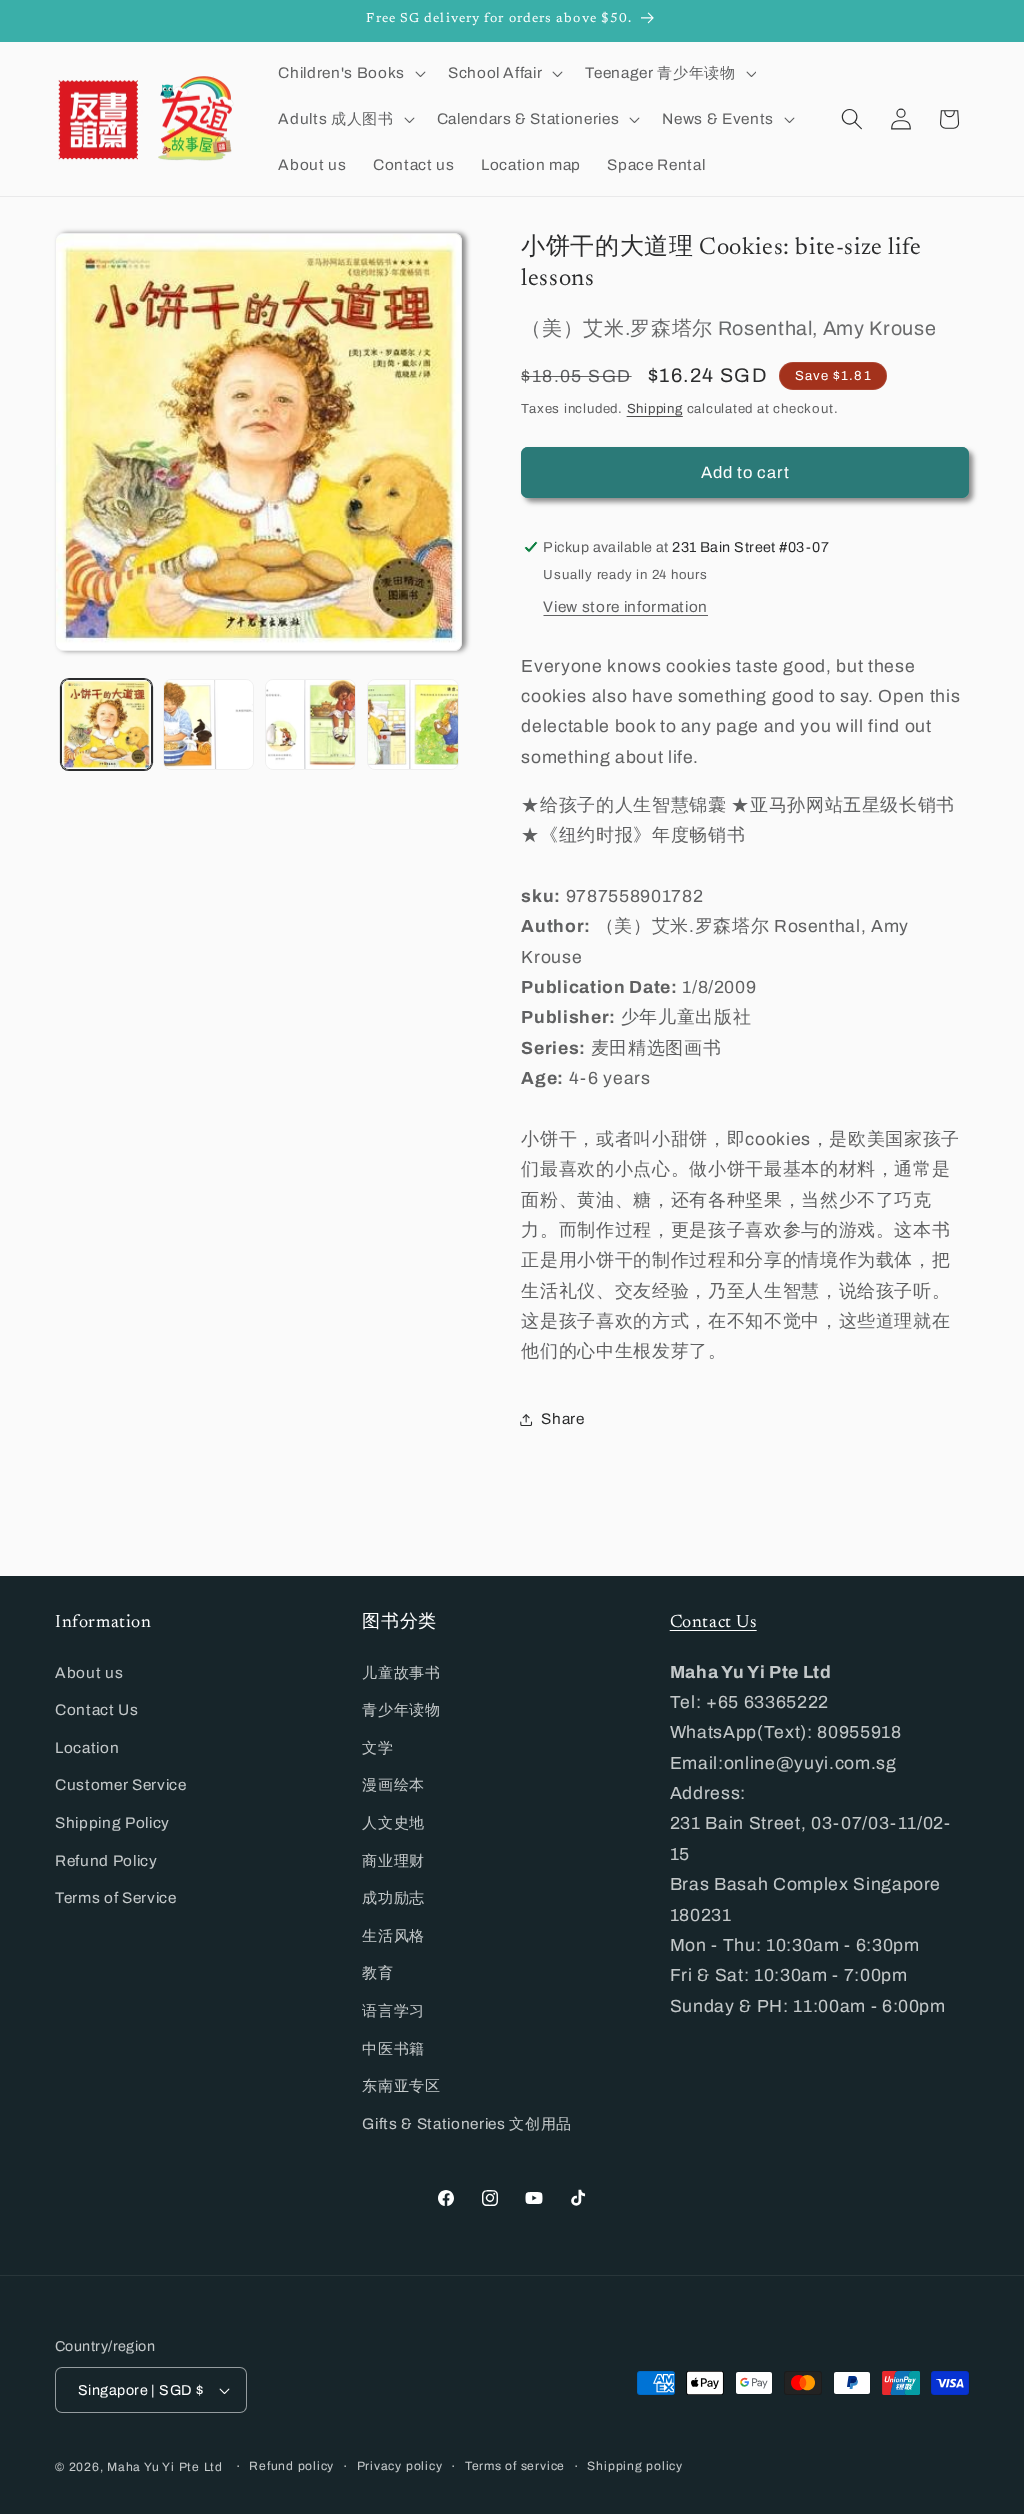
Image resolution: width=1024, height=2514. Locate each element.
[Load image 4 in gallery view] (412, 724)
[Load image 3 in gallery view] (310, 724)
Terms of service (515, 2466)
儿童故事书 (401, 1672)
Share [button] (562, 1418)
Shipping (655, 408)
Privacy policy (400, 2466)
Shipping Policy (112, 1822)
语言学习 (393, 2010)
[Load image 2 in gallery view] (208, 724)
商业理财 (393, 1860)
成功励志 (393, 1897)
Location (87, 1747)
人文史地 (393, 1822)
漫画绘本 (393, 1784)
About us (89, 1672)
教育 (377, 1972)
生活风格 (393, 1935)
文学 (377, 1747)
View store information (625, 606)
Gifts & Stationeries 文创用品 (467, 2123)
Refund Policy (106, 1860)
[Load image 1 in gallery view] (106, 724)
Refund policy (291, 2466)
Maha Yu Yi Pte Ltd (165, 2467)
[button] (349, 73)
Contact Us (97, 1709)
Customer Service (121, 1784)
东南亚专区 (401, 2085)
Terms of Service (116, 1897)
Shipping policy (635, 2466)
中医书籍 (393, 2048)
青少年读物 (401, 1709)
